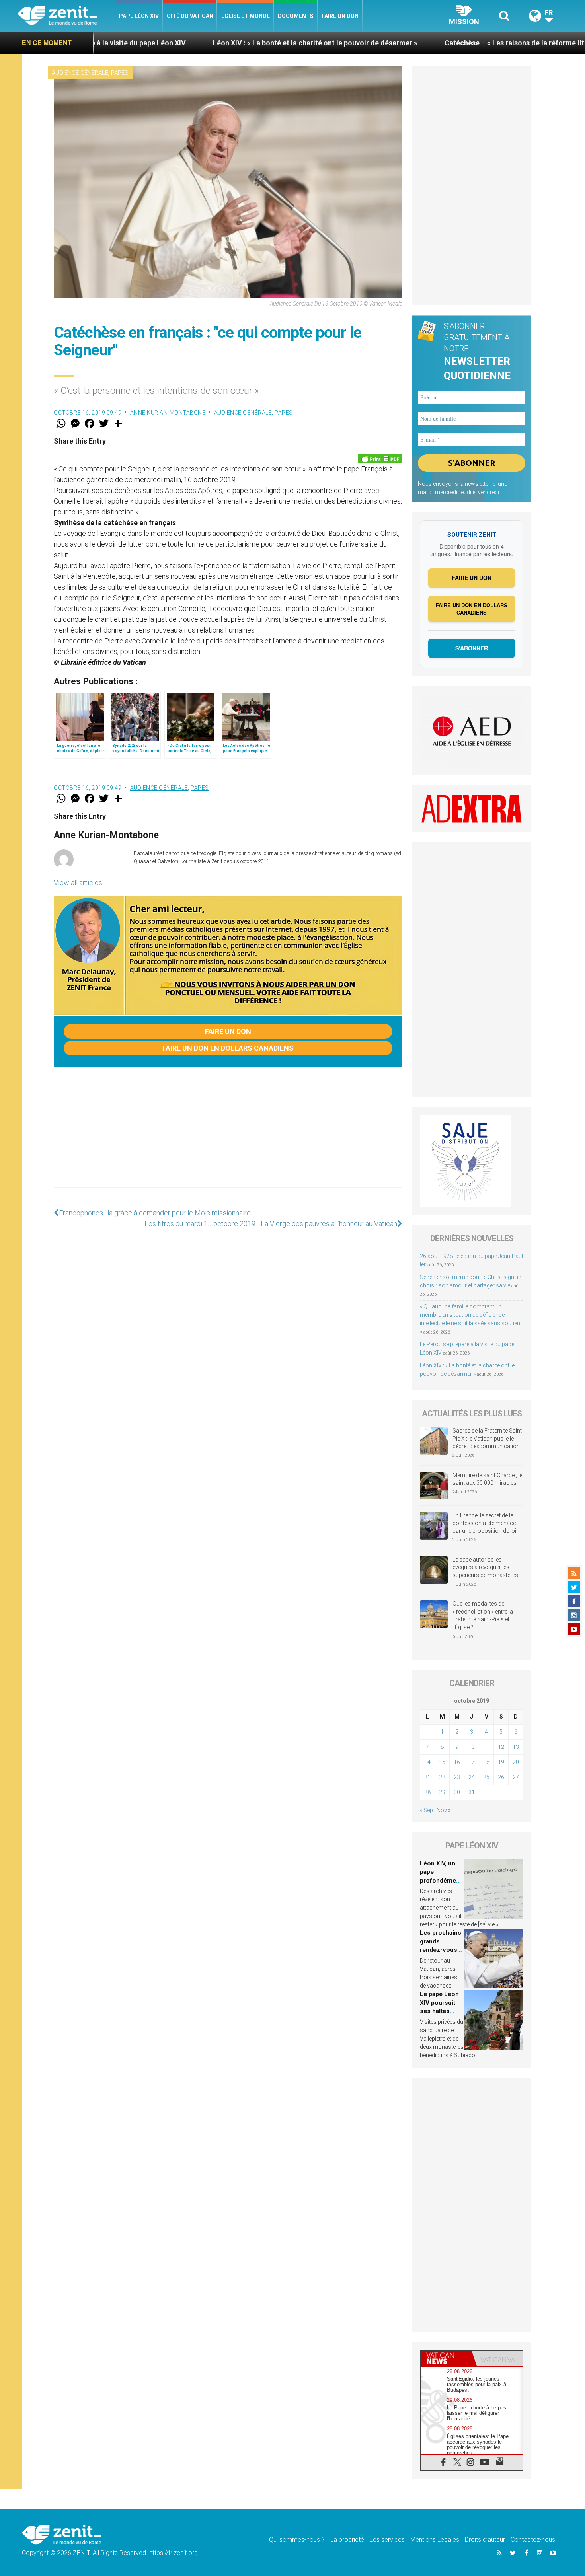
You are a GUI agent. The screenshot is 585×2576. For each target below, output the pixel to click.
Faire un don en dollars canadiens (228, 1048)
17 (472, 1762)
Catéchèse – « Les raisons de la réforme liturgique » (423, 43)
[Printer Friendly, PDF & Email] (380, 459)
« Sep (426, 1810)
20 (516, 1762)
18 (486, 1762)
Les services (387, 2540)
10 (472, 1747)
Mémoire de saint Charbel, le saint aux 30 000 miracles (487, 1479)
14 (427, 1762)
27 (516, 1777)
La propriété (347, 2540)
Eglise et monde (246, 16)
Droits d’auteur (485, 2540)
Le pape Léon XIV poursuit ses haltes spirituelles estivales (439, 2011)
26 (501, 1777)
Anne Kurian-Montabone (168, 413)
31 (472, 1792)
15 (442, 1762)
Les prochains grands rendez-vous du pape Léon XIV (441, 1950)
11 (486, 1747)
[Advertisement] (228, 1135)
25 (486, 1777)
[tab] (446, 2358)
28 (427, 1792)
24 (472, 1777)
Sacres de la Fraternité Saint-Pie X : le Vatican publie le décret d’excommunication (488, 1438)
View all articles (78, 883)
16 (457, 1762)
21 (427, 1777)
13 (516, 1747)
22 (442, 1777)
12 (501, 1747)
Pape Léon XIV (139, 16)
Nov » (444, 1810)
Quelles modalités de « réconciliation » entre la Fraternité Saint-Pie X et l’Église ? (483, 1615)
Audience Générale (80, 73)
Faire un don (340, 16)
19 (501, 1762)
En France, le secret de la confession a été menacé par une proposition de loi (484, 1523)
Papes (120, 73)
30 (457, 1792)
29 (442, 1792)
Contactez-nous (533, 2540)
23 (457, 1777)
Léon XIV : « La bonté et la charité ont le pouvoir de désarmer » (209, 43)
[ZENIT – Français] (66, 16)
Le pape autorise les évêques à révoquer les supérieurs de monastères (485, 1567)
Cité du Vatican (190, 16)
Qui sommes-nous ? (297, 2540)
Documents (296, 16)
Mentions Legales (435, 2540)
